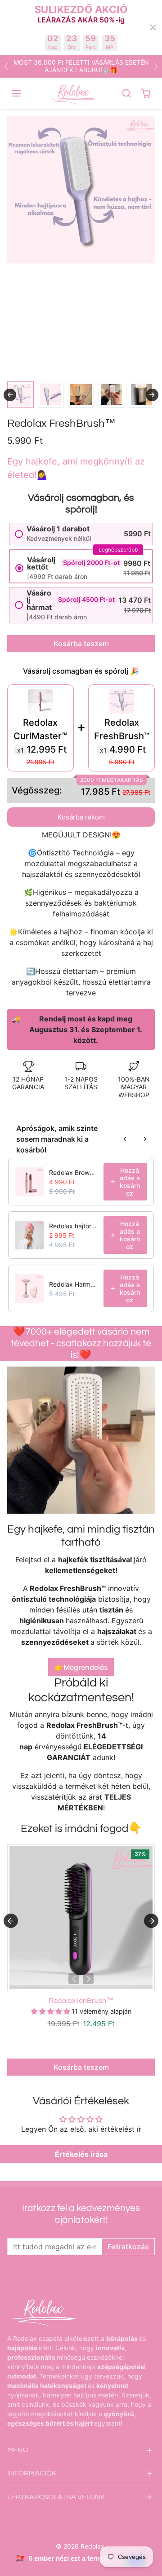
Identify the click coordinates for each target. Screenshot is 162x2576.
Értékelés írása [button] (81, 2154)
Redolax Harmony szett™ (74, 1284)
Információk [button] (32, 2473)
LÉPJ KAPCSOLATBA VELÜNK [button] (56, 2497)
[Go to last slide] (10, 395)
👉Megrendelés (81, 1667)
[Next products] (145, 1139)
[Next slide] (152, 395)
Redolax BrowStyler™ (74, 1172)
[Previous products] (125, 1139)
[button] (17, 93)
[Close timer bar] (153, 27)
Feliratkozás (128, 2247)
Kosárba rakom (81, 817)
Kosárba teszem (81, 644)
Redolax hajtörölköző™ (74, 1226)
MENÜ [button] (18, 2450)
